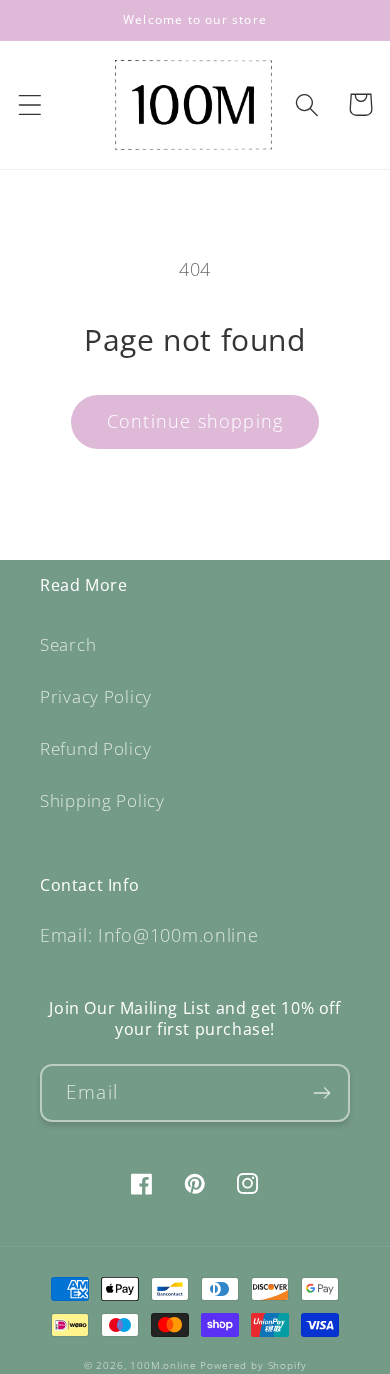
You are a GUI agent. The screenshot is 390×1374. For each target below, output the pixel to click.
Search (68, 644)
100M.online (163, 1365)
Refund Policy (95, 748)
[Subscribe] (321, 1093)
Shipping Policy (102, 800)
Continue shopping (195, 421)
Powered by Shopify (253, 1365)
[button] (30, 104)
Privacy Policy (96, 696)
